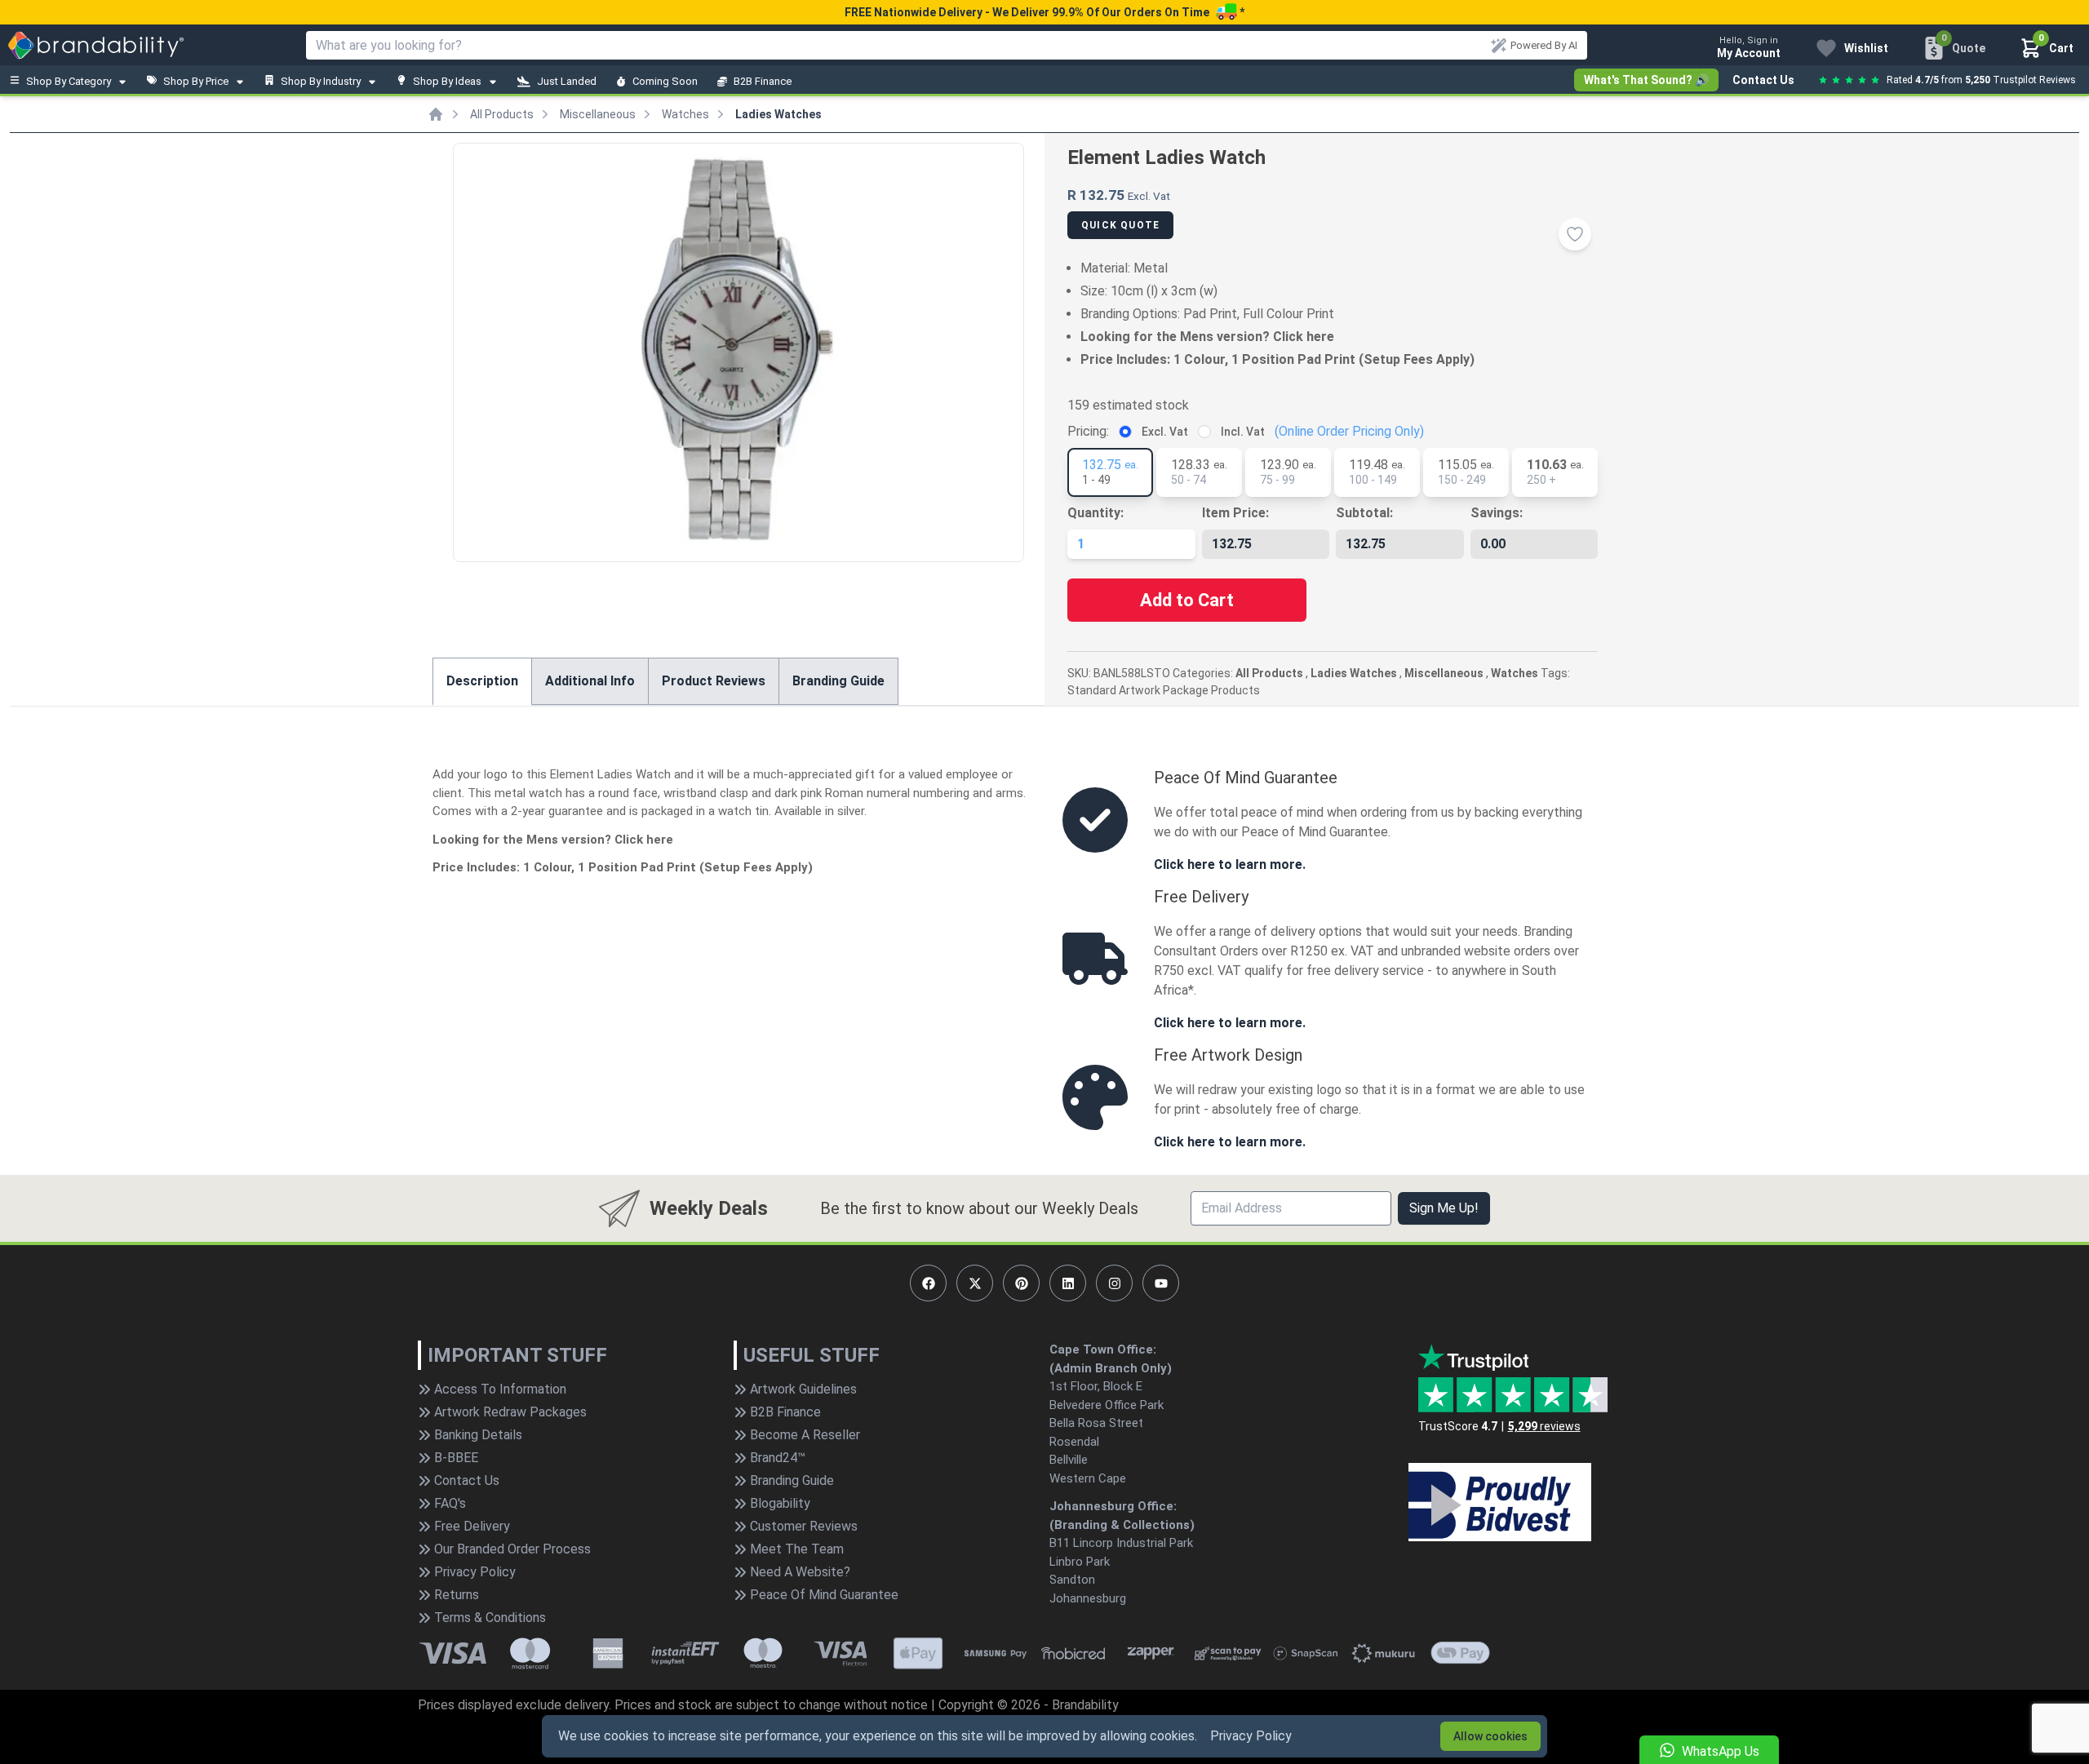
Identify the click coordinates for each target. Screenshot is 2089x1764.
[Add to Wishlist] (1575, 234)
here (1320, 337)
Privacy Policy (1251, 1736)
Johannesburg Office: (1113, 1506)
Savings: (1497, 513)
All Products (502, 114)
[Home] (436, 114)
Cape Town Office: (1103, 1350)
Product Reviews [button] (714, 681)
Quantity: (1096, 513)
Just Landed (567, 81)
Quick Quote (1120, 225)
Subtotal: (1364, 513)
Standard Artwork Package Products (1164, 690)
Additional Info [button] (590, 681)
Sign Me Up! (1444, 1208)
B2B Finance (763, 81)
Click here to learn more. (1230, 864)
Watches (685, 114)
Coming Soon (665, 81)
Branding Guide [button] (838, 681)
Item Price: (1235, 513)
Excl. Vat (1165, 432)
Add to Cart (1187, 600)
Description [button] (482, 681)
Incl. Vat (1243, 432)
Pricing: (1088, 431)
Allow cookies (1490, 1736)
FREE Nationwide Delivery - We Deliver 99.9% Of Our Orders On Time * (1044, 12)
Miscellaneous (598, 114)
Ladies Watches (778, 114)
